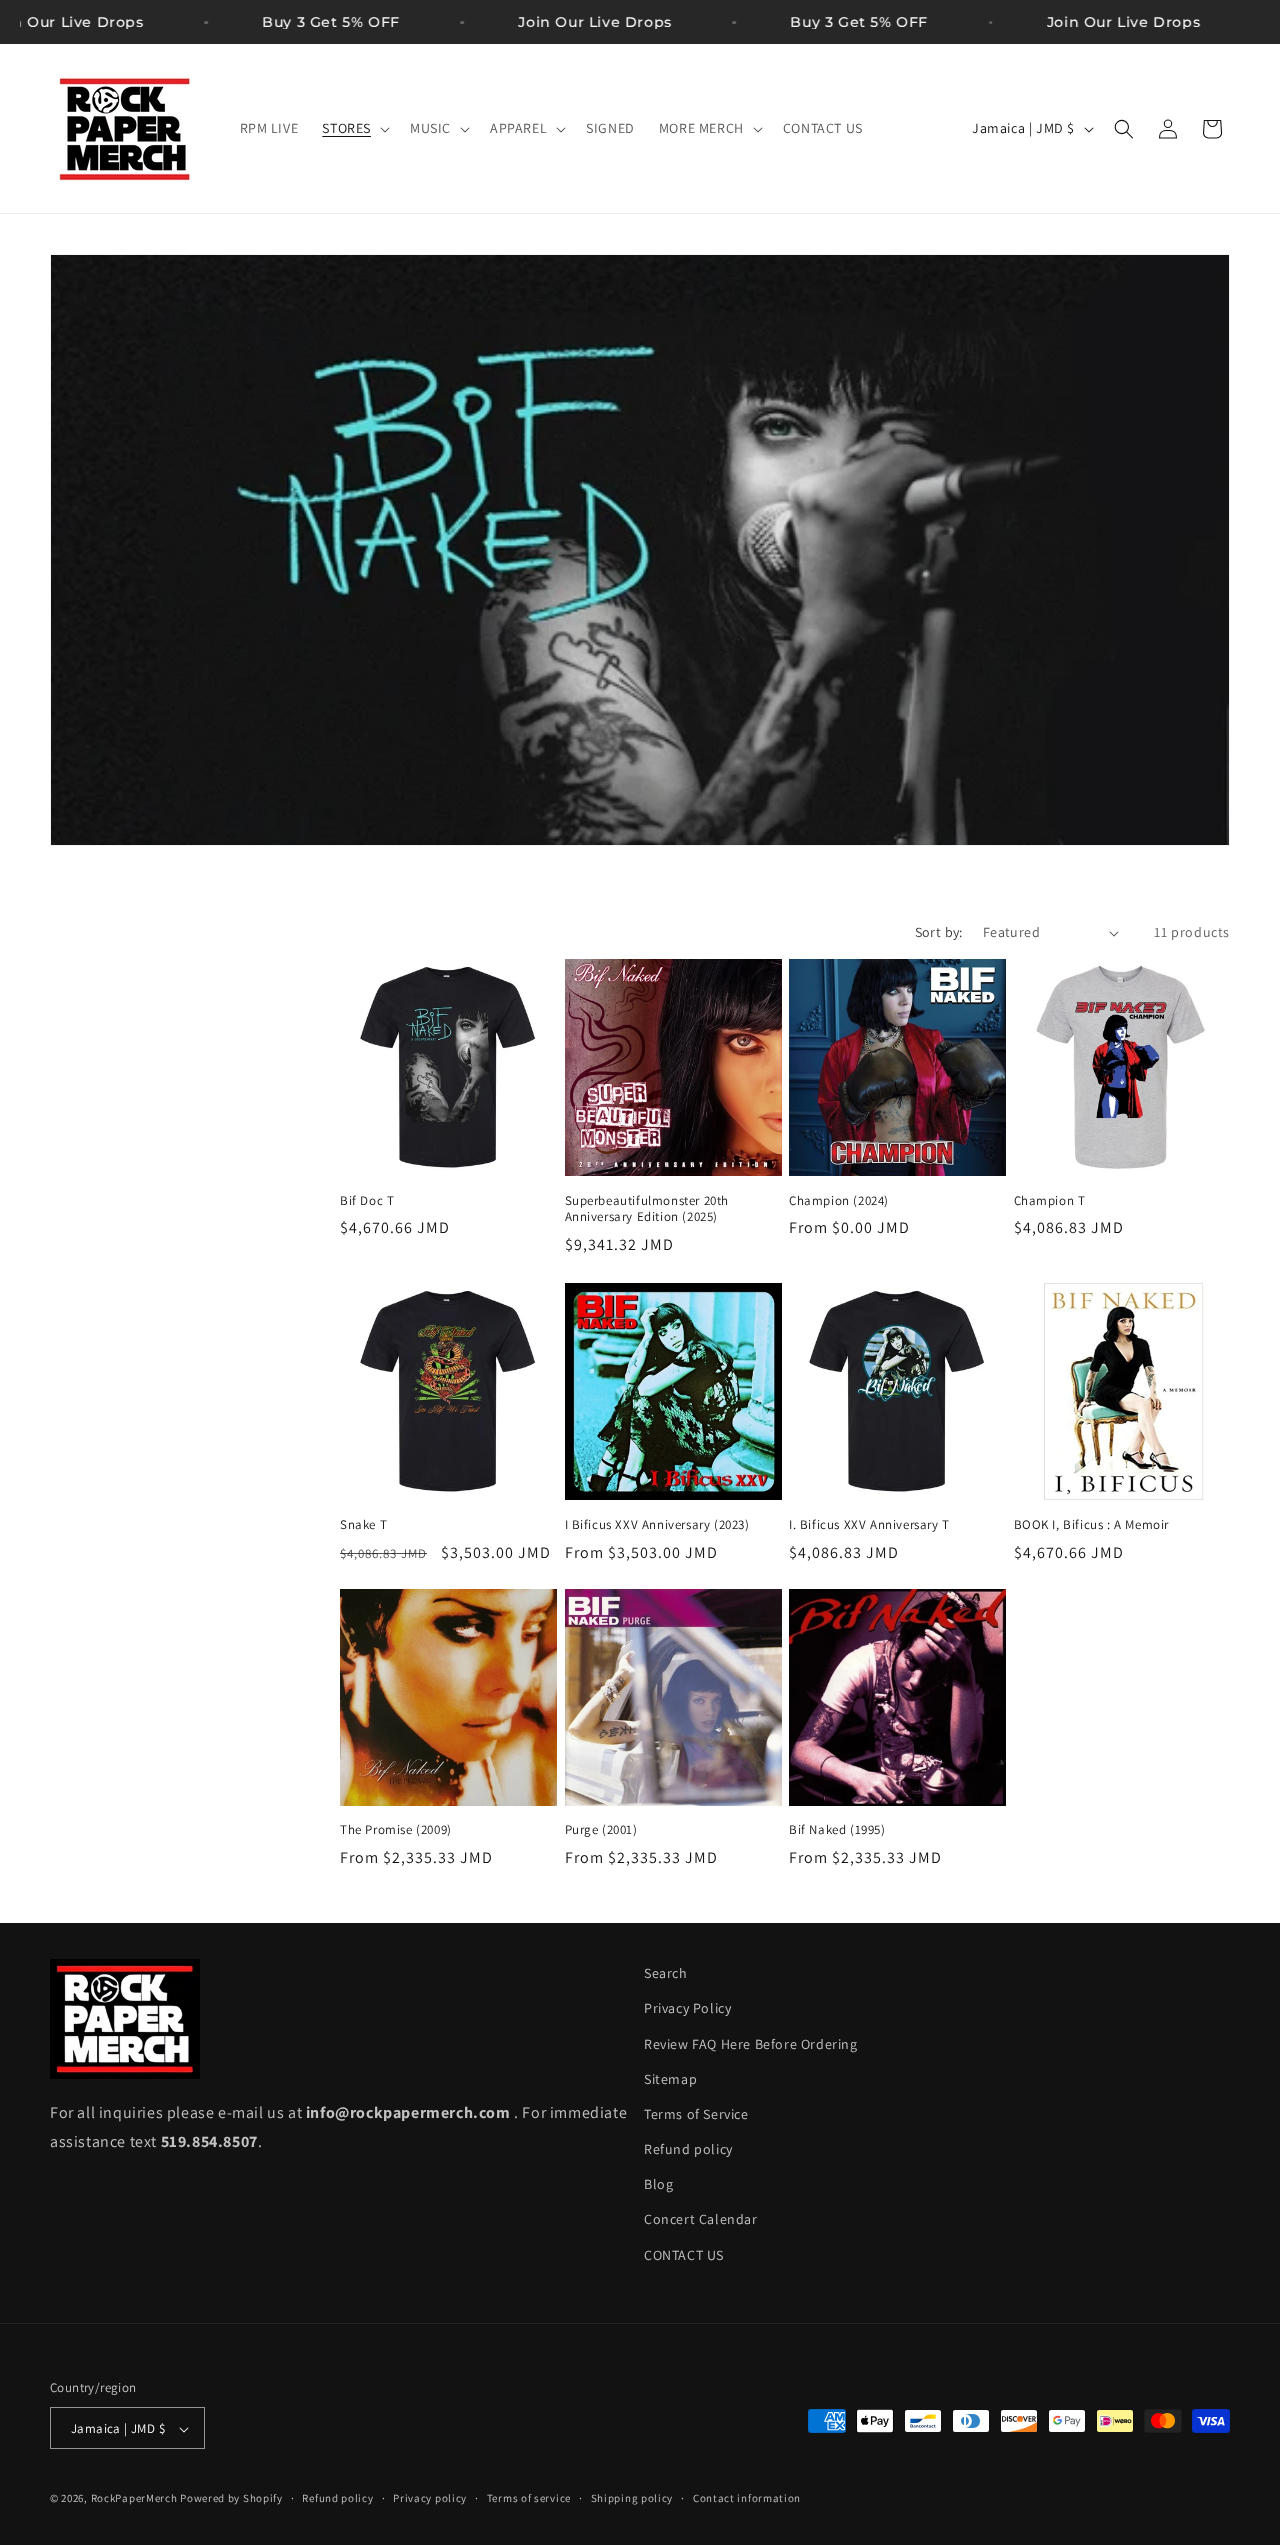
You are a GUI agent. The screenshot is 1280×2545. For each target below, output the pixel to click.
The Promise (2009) (396, 1831)
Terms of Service (696, 2114)
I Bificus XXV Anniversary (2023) (657, 1524)
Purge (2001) (601, 1831)
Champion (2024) (839, 1201)
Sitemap (670, 2079)
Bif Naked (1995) (837, 1831)
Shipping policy (632, 2498)
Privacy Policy (687, 2009)
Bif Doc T (367, 1201)
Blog (658, 2185)
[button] (354, 128)
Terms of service (529, 2498)
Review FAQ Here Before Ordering (751, 2044)
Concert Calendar (701, 2220)
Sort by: (939, 932)
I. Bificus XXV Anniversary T (869, 1524)
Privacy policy (430, 2498)
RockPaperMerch (134, 2499)
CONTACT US (684, 2255)
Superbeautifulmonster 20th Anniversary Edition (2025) (647, 1209)
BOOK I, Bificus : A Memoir (1092, 1524)
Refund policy (688, 2149)
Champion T (1050, 1201)
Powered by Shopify (231, 2499)
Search (666, 1973)
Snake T (363, 1524)
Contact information (747, 2498)
